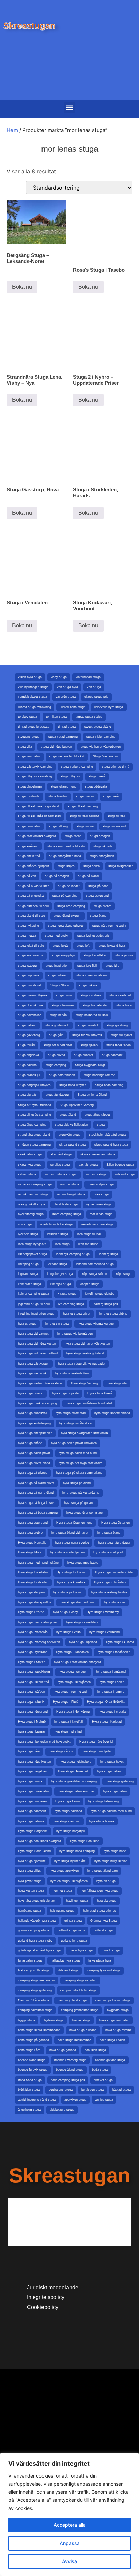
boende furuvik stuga (33, 2070)
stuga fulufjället (121, 1035)
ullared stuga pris (96, 697)
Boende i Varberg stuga (70, 2060)
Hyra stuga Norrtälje (32, 1543)
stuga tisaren (85, 796)
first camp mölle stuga (34, 1970)
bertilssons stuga (61, 2090)
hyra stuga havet (112, 1762)
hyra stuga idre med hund (78, 1602)
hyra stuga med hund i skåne (38, 1563)
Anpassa (70, 2543)
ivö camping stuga (71, 1304)
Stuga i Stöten (60, 985)
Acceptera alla (70, 2525)
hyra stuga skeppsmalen (35, 1433)
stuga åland (68, 1115)
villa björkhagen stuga (33, 687)
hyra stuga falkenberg (104, 1801)
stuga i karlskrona (30, 1005)
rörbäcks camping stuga (35, 1184)
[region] (69, 2514)
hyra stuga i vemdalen (82, 1622)
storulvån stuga (69, 1135)
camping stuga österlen (80, 1980)
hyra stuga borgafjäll (71, 1831)
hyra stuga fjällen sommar (76, 1791)
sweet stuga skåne (98, 727)
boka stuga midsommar (74, 2040)
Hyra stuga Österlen (115, 1523)
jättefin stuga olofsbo (100, 1294)
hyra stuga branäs (102, 1821)
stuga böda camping (109, 1085)
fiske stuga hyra (100, 1960)
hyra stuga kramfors (71, 1582)
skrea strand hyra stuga (111, 1145)
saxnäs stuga (88, 1165)
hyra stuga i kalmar (31, 1731)
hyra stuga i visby (65, 1612)
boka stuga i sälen (112, 2040)
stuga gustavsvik (57, 1025)
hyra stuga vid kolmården (75, 1334)
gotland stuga (103, 1930)
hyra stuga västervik (32, 1373)
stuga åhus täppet (97, 1115)
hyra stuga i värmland (105, 1632)
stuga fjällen (89, 1045)
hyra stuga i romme (111, 1692)
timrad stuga (67, 727)
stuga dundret (84, 1055)
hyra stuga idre (115, 1602)
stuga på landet (69, 886)
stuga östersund (97, 896)
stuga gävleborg (29, 1035)
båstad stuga (121, 2090)
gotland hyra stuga (74, 1941)
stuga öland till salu (31, 916)
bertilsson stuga (92, 2090)
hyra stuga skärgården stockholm (85, 1433)
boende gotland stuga (110, 2060)
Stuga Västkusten (106, 756)
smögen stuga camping (34, 1145)
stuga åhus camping (32, 1125)
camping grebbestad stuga (80, 2010)
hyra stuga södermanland (112, 1413)
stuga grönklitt (88, 1025)
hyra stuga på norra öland (36, 1493)
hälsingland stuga (62, 1911)
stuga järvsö (124, 955)
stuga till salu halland (84, 816)
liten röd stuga (88, 1244)
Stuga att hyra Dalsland (34, 1105)
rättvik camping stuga (33, 1194)
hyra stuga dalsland (68, 1811)
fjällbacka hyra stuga (65, 1960)
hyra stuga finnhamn (32, 1801)
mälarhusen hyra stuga (97, 1224)
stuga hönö (124, 1005)
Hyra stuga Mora (30, 1552)
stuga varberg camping (77, 767)
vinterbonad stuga (88, 677)
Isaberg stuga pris (105, 1304)
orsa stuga (101, 1194)
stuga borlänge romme (99, 1075)
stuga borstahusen (62, 1075)
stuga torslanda (29, 796)
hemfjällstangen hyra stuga (100, 1891)
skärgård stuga (61, 1154)
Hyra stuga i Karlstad (107, 1722)
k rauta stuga (67, 1294)
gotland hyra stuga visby (35, 1941)
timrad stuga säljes (89, 717)
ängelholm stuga (29, 2110)
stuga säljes (66, 866)
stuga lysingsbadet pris (93, 936)
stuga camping (56, 1065)
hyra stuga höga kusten (34, 1762)
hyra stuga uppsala (65, 1393)
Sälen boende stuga (120, 1165)
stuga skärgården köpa (65, 856)
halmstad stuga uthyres (100, 1911)
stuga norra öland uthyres (66, 926)
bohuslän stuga (95, 2050)
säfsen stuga (27, 1174)
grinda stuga (73, 1921)
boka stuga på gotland (33, 2040)
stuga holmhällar (29, 1015)
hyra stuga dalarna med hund (111, 1811)
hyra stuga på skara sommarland (79, 1473)
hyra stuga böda (115, 1851)
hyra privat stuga (30, 1881)
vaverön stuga (66, 697)
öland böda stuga (66, 1204)
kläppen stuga (89, 1284)
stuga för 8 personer (58, 1045)
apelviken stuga (75, 2100)
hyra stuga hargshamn (34, 1771)
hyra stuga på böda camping (38, 1513)
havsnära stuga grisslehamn (38, 1901)
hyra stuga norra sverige (72, 1543)
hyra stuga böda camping (77, 1851)
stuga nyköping (29, 926)
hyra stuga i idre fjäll (68, 1731)
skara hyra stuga (30, 1165)
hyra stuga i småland (111, 1672)
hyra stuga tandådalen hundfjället (89, 1403)
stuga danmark (112, 1055)
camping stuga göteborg (35, 1990)
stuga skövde (103, 846)
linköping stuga (28, 1264)
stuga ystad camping (63, 737)
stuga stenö (73, 836)
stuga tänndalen (29, 826)
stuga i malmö (91, 995)
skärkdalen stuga (30, 1154)
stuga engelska (29, 1055)
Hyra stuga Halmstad (73, 1771)
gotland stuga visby (71, 1930)
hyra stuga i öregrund (33, 1712)
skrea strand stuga (73, 1145)
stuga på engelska (31, 896)
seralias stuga (60, 1165)
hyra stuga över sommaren (85, 1513)
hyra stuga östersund (33, 1523)
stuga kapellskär (95, 955)
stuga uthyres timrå (116, 767)
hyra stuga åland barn (103, 1871)
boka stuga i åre (29, 2050)
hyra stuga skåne (30, 1443)
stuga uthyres (70, 776)
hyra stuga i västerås (33, 1632)
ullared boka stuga (73, 707)
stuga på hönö (98, 886)
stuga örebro (103, 906)
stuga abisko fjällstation (72, 1125)
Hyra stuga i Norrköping (73, 1712)
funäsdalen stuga (30, 1960)
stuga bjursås (27, 1095)
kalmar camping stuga (33, 1294)
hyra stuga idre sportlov (34, 1602)
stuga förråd (26, 1045)
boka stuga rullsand (83, 2030)
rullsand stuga (125, 1174)
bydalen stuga (54, 2020)
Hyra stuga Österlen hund (74, 1523)
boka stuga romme (118, 2030)
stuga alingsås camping (34, 1115)
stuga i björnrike (63, 1005)
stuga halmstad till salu (92, 1015)
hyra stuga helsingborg (76, 1762)
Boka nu (22, 287)
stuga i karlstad (120, 995)
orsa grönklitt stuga (31, 1204)
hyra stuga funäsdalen (33, 1791)
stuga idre (113, 966)
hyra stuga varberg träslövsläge (40, 1383)
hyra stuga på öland (77, 1483)
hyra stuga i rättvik (31, 1702)
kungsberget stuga (60, 1274)
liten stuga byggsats (32, 1244)
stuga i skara (88, 985)
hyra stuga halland (110, 1771)
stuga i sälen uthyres (33, 995)
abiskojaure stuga (62, 2110)
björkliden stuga (29, 2090)
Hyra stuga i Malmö (32, 1722)
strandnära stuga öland (34, 1135)
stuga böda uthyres (73, 1085)
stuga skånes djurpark (33, 866)
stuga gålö (56, 1035)
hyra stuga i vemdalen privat (38, 1622)
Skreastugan (29, 26)
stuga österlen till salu (33, 906)
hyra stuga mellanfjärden (67, 1552)
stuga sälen (91, 866)
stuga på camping (65, 896)
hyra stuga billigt (29, 1871)
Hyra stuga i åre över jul (96, 1742)
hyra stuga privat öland (34, 1463)
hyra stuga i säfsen (31, 1692)
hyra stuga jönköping (68, 1592)
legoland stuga (28, 1274)
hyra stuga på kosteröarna (81, 1493)
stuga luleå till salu (31, 946)
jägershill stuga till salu (34, 1304)
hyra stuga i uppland (83, 1642)
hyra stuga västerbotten (72, 1373)
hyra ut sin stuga (57, 1324)
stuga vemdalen (29, 756)
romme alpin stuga (101, 1184)
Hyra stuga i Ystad (31, 1612)
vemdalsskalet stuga (32, 697)
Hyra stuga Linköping (72, 1572)
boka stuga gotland (63, 2050)
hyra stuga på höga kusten (37, 1503)
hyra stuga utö (117, 1383)
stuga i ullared (58, 975)
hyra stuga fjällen (115, 1791)
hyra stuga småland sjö (76, 1423)
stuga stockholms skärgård (37, 836)
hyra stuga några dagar (114, 1543)
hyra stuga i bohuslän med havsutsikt (44, 1742)
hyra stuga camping (66, 1821)
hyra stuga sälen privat (34, 1453)
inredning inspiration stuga (36, 1314)
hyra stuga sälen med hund (78, 1453)
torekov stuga (27, 717)
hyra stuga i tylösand (33, 1652)
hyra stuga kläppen (31, 1592)
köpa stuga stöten (94, 1274)
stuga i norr (64, 995)
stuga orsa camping (71, 906)
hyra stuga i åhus (61, 1751)
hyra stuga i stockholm (34, 1672)
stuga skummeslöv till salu (66, 846)
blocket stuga (103, 2080)
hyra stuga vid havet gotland (38, 1353)
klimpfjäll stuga (60, 1284)
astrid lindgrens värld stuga (37, 2100)
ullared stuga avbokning (34, 707)
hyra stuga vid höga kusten (37, 1344)
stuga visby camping (101, 737)
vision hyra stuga (30, 677)
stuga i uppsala (29, 975)
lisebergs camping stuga (73, 1254)
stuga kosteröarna (31, 955)
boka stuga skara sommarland (39, 2030)
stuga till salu (117, 816)
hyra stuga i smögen (73, 1672)
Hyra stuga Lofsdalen (33, 1572)
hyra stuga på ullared (33, 1473)
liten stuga (62, 1244)
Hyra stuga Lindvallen (33, 1582)
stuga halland (27, 1025)
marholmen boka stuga (57, 1224)
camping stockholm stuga (78, 1990)
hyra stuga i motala (112, 1712)
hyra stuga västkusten (34, 1364)
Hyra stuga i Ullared (120, 1642)
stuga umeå (97, 776)
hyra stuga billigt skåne (111, 1861)
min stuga (25, 1224)
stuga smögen (100, 836)
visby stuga (59, 677)
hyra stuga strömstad (71, 1413)
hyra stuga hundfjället (97, 1751)
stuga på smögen (57, 876)
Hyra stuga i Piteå (66, 1702)
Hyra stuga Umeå (100, 1393)
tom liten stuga (56, 717)
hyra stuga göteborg (120, 1781)
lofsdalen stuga (58, 1234)
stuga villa (25, 747)
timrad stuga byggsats (34, 727)
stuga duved (57, 1055)
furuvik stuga (111, 1950)
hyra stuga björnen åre (70, 1861)
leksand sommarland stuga (95, 1264)
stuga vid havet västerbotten (101, 747)
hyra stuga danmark (32, 1811)
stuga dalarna (27, 1065)
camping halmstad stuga (35, 2010)
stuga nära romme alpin (109, 926)
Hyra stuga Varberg (84, 1383)
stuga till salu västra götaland (38, 806)
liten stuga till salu (90, 1234)
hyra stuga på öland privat (36, 1483)
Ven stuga (94, 687)
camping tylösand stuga (104, 1970)
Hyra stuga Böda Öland (34, 1851)
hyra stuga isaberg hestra (109, 1592)
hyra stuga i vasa (68, 1632)
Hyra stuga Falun (67, 1801)
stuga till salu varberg (83, 806)
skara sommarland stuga (98, 1154)
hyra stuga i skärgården (74, 1682)
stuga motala (27, 936)
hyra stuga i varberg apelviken (39, 1642)
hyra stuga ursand (31, 1393)
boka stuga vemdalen (114, 2020)
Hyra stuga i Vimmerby (103, 1612)
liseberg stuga (108, 1254)
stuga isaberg (27, 966)
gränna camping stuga (33, 1930)
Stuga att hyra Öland (92, 1095)
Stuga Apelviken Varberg (77, 1105)
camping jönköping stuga (113, 2000)
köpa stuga (123, 1274)
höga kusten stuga (31, 1891)
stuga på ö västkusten (34, 886)
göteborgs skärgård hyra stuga (39, 1950)
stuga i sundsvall (30, 985)
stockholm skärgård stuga (107, 1135)
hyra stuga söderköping (34, 1423)
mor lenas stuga (101, 1214)
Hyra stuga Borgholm (33, 1831)
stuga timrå (111, 796)
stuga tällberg (58, 826)
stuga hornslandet (95, 1005)
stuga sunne (85, 826)
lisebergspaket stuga (32, 1254)
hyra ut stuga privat (77, 1314)
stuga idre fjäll (87, 966)
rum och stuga (96, 1174)
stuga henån (58, 1015)
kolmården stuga (30, 1284)
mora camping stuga (67, 1214)
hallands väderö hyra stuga (37, 1921)
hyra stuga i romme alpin (71, 1692)
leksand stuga (57, 1264)
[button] (70, 107)
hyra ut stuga (27, 1324)
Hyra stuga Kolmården (110, 1582)
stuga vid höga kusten (56, 747)
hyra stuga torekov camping (37, 1403)
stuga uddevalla (96, 786)
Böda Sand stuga (30, 2080)
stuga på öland (88, 876)
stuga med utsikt (57, 936)
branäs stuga (81, 2020)
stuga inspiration (57, 966)
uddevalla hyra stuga (109, 707)
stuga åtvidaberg (57, 1095)
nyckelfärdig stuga (31, 1214)
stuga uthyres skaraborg (35, 776)
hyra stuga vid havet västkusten (87, 1344)
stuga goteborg (117, 1025)
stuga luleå (60, 946)
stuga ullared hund (63, 786)
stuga (101, 1125)
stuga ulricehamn (30, 786)
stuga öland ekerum (67, 916)
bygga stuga (26, 2020)
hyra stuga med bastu (83, 1563)
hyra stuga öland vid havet (70, 1533)
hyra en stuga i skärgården (69, 1881)
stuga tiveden (58, 796)
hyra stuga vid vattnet (33, 1334)
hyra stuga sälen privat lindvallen (74, 1443)
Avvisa (69, 2561)
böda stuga (100, 2070)
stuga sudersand (114, 826)
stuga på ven (27, 876)
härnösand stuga (30, 1911)
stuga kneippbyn (63, 955)
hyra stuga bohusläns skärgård (39, 1841)
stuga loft (83, 946)
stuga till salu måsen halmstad (39, 816)
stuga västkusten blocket (67, 756)
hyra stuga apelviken (64, 1871)
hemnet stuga (62, 1891)
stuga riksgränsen (121, 866)
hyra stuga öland (109, 1533)
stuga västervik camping (35, 767)
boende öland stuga (32, 2060)
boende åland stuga (70, 2070)
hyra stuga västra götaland (85, 1353)
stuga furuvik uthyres (87, 1035)
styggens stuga (29, 737)
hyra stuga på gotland (79, 1503)
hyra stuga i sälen (112, 1682)
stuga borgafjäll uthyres (34, 1085)
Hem (12, 130)
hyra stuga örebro (30, 1533)
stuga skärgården (102, 856)
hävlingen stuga (77, 1901)
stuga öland (98, 916)
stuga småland (28, 846)
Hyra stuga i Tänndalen (72, 1652)
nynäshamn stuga (99, 1204)
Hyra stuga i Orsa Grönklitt (106, 1702)
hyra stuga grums (30, 1781)
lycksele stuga (28, 1234)
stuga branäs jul (29, 1075)
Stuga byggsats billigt (90, 1065)
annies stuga (104, 2100)
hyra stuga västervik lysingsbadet (82, 1364)
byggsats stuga (118, 2010)
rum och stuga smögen (61, 1174)
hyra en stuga (106, 1881)
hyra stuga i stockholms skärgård (77, 1662)
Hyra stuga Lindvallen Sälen (115, 1572)
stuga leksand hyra (112, 946)
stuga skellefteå (29, 856)
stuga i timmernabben (91, 975)
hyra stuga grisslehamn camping (74, 1781)
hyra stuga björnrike (32, 1861)
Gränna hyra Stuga (104, 1921)
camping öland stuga (72, 2000)
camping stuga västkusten (36, 1980)
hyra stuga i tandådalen (114, 1652)
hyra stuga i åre (29, 1751)
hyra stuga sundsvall (32, 1413)
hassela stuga (107, 1901)
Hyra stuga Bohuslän (85, 1841)
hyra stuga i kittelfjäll (69, 1722)
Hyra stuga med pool (108, 1552)
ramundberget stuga (71, 1194)
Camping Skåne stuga (33, 2000)
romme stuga (70, 1184)
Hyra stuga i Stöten (32, 1662)
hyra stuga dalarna (31, 1821)
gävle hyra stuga (81, 1950)
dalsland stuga (68, 1970)
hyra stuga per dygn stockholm (80, 1463)
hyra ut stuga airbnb (113, 1314)
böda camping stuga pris (68, 2080)
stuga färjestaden (118, 1045)
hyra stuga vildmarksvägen (96, 1324)
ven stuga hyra (67, 687)
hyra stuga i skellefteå (33, 1682)
